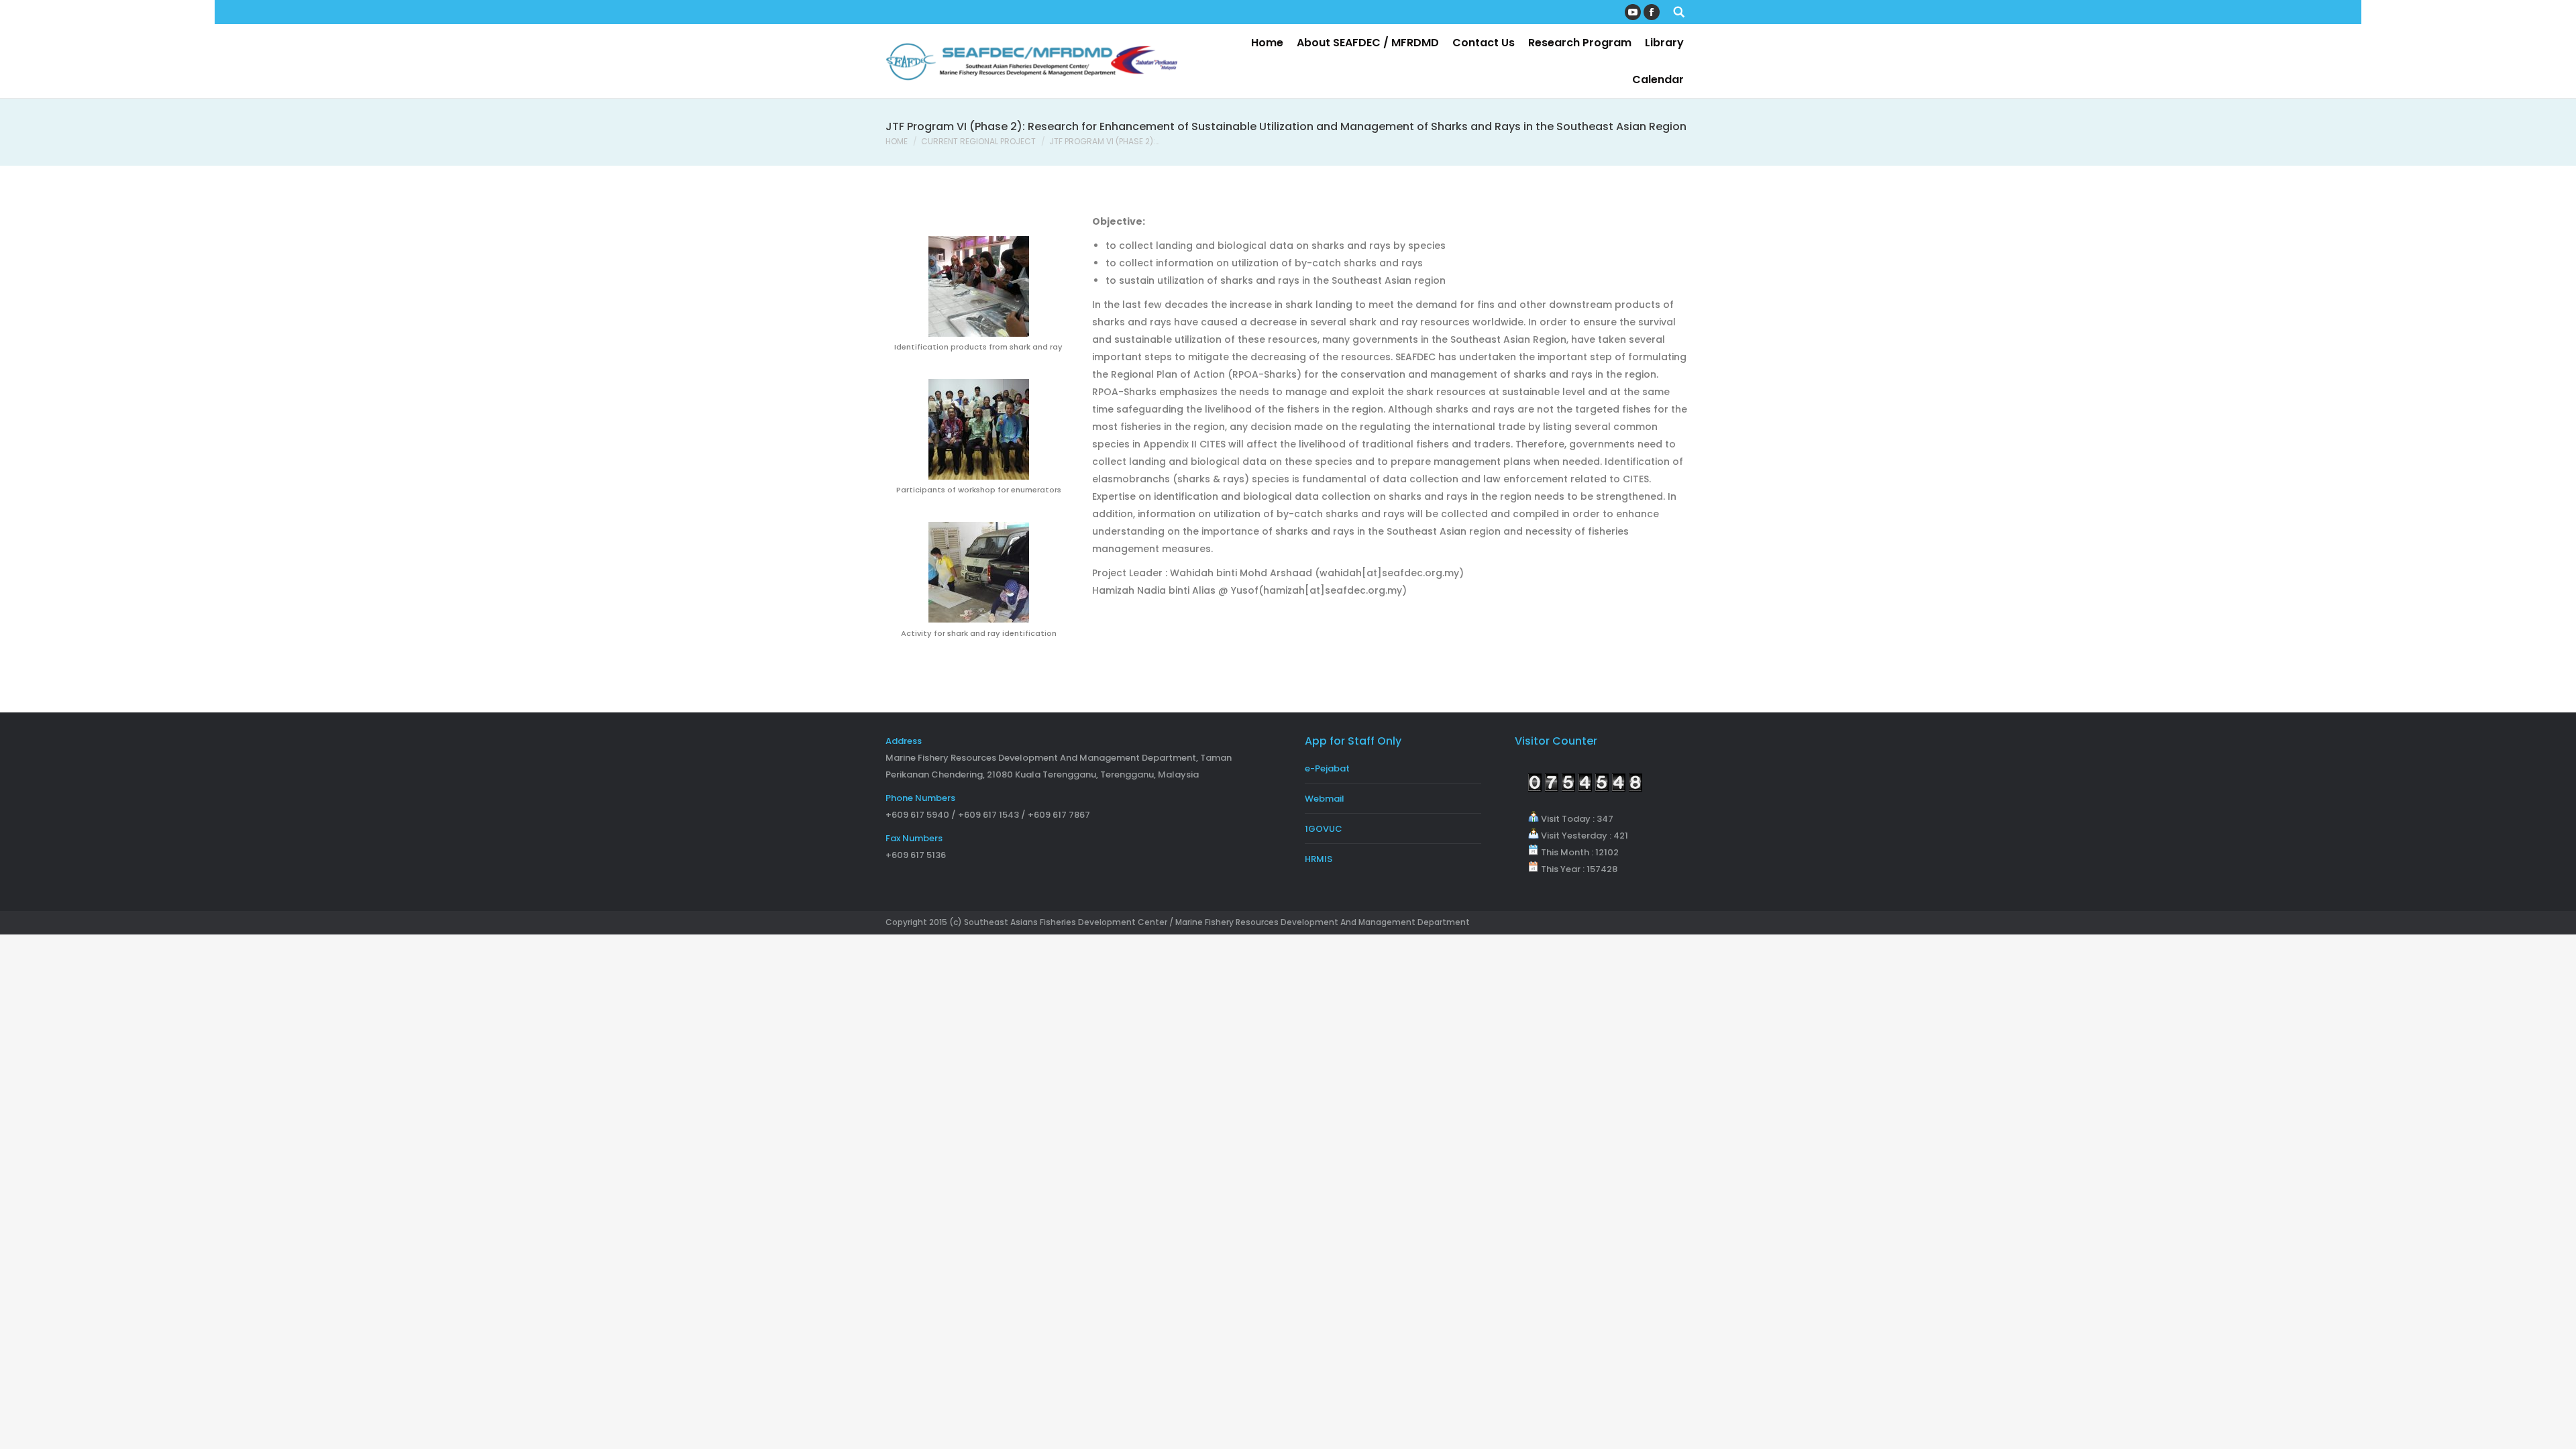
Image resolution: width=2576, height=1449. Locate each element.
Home (897, 141)
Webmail (1325, 799)
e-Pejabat (1327, 768)
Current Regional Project (978, 141)
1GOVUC (1324, 829)
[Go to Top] (2555, 1428)
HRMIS (1319, 859)
